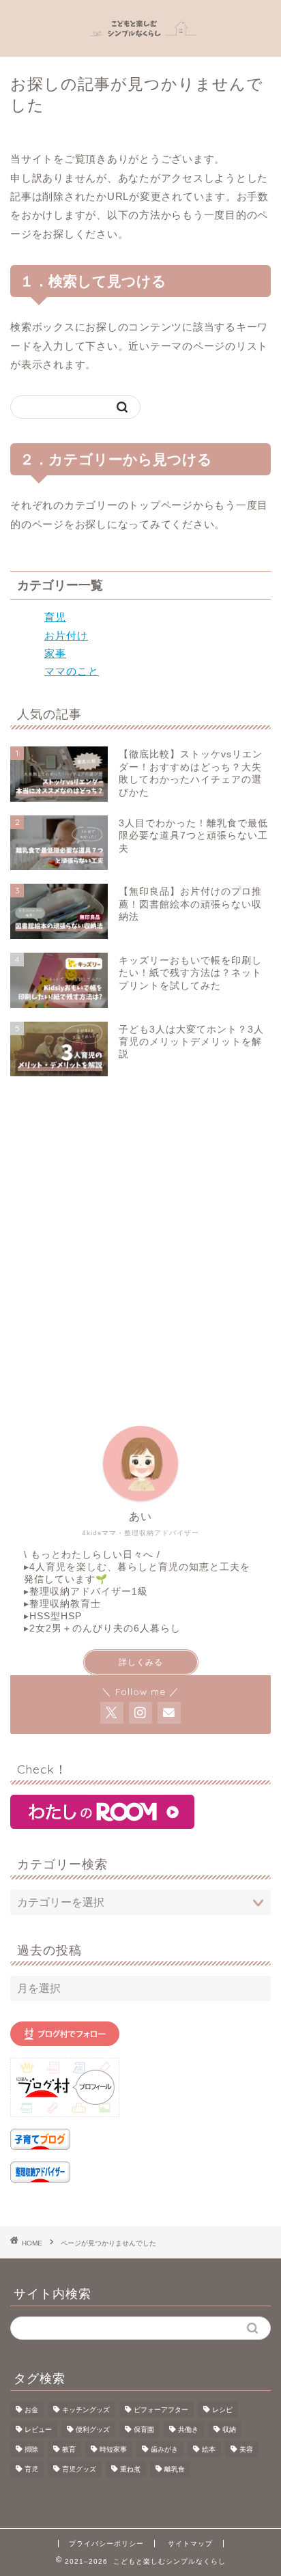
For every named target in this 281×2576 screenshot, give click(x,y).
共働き (188, 2430)
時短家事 (113, 2449)
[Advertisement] (140, 1244)
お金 (31, 2410)
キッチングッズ (86, 2410)
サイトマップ (190, 2544)
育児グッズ (79, 2469)
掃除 (31, 2449)
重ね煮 (130, 2469)
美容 (246, 2449)
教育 (69, 2449)
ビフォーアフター (161, 2410)
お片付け (66, 635)
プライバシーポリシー (106, 2544)
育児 (55, 617)
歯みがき (164, 2449)
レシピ (222, 2410)
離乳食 (175, 2469)
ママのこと (72, 671)
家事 (55, 653)
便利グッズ (93, 2430)
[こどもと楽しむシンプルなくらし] (141, 44)
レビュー (38, 2430)
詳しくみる (141, 1662)
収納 (229, 2430)
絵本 (209, 2449)
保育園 (144, 2430)
